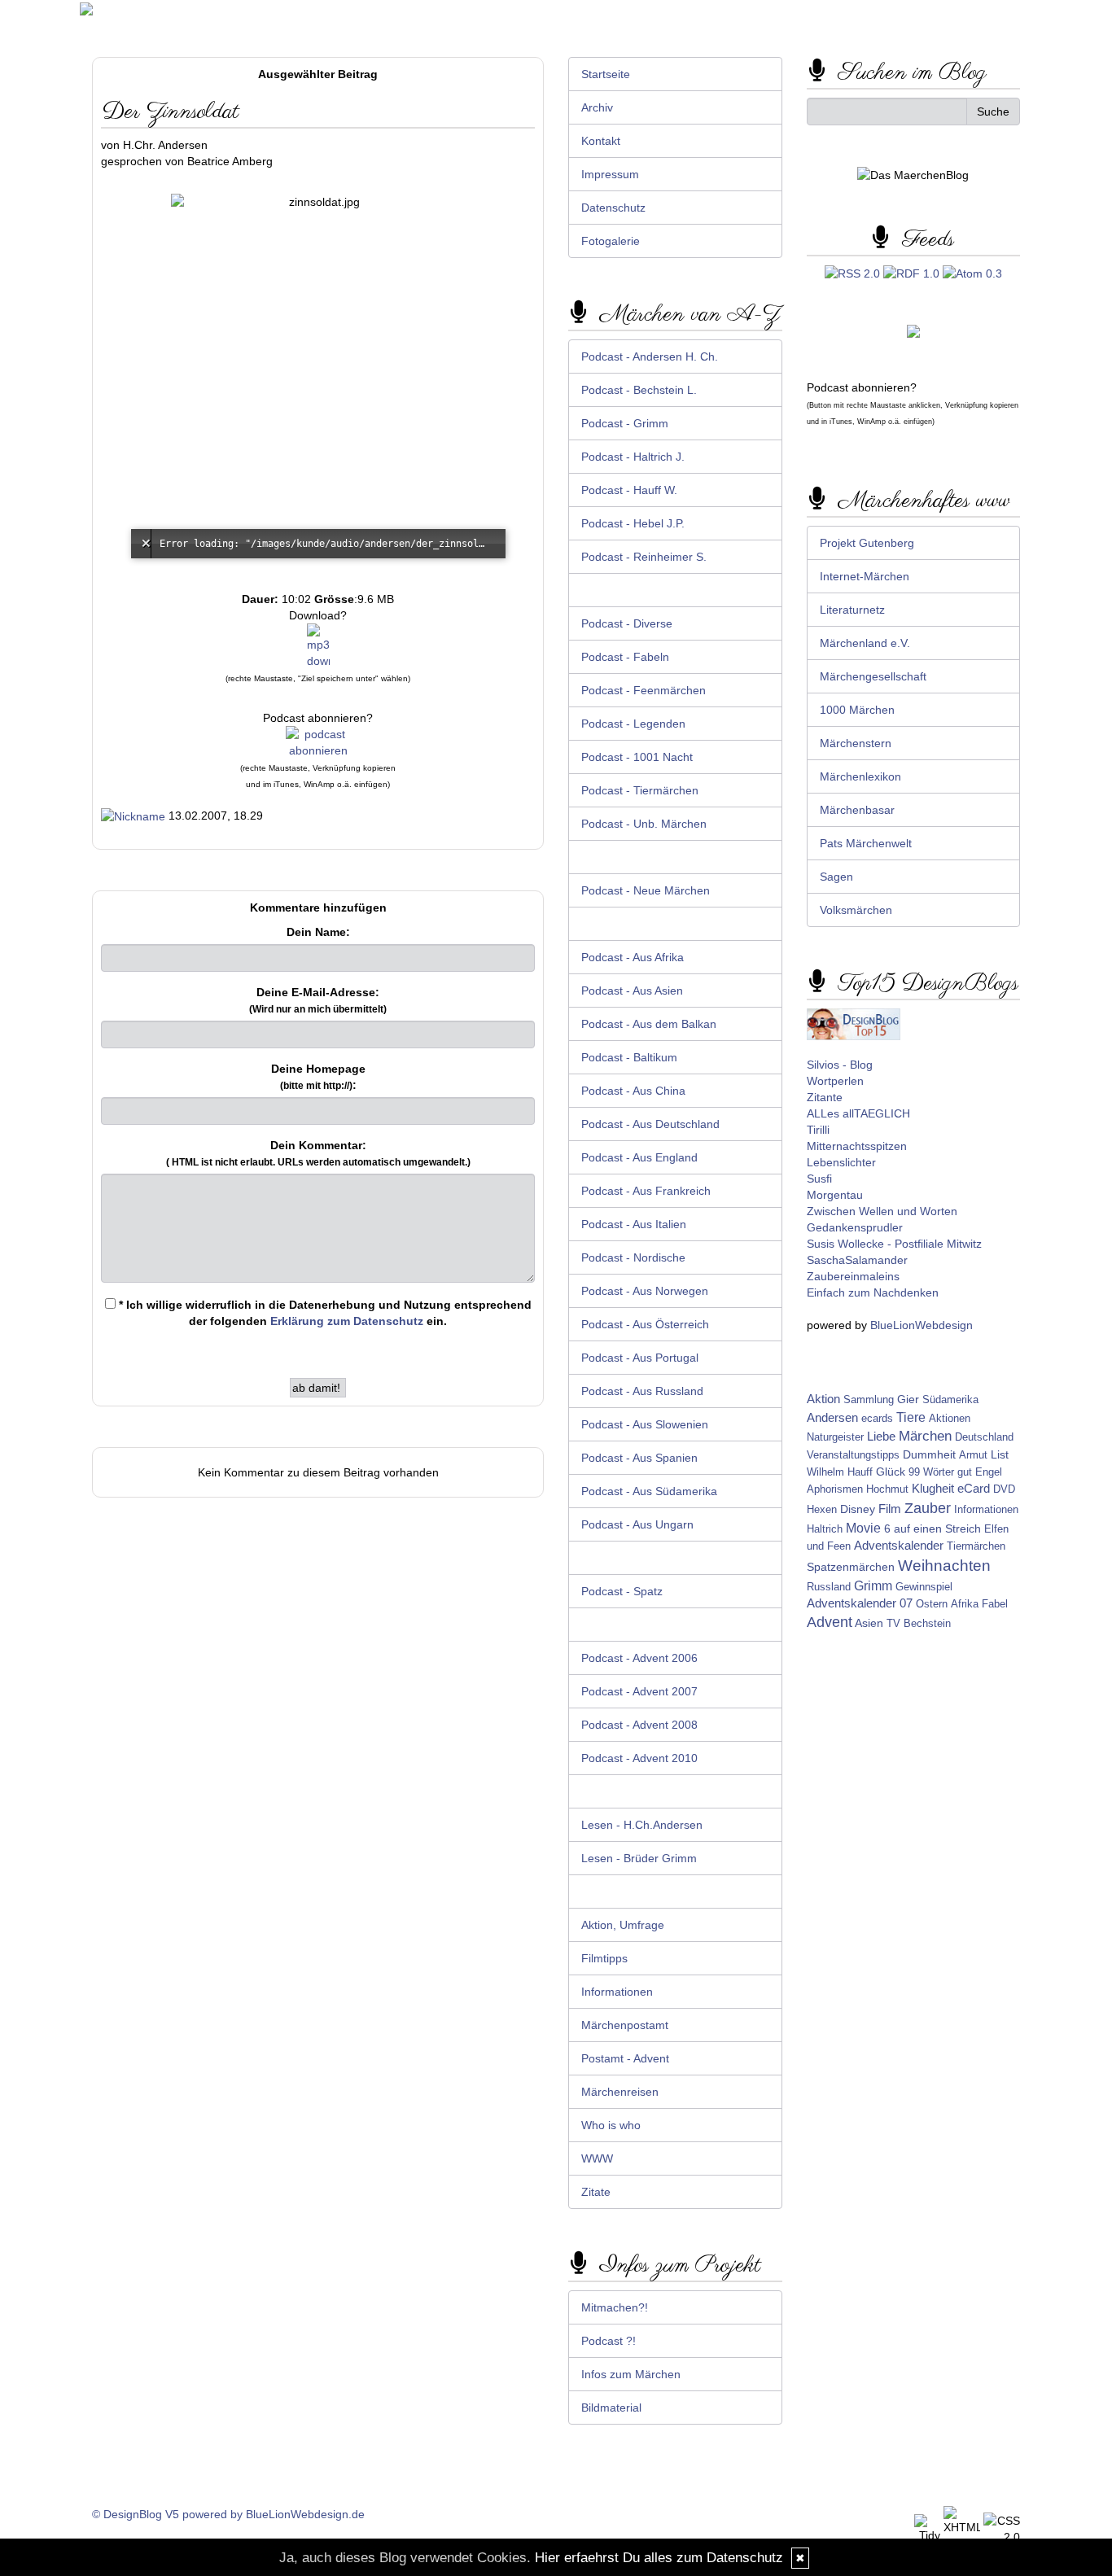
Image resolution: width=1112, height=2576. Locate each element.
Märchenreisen (620, 2092)
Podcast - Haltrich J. (633, 457)
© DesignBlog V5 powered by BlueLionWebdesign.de (228, 2514)
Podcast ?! (609, 2341)
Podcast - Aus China (633, 1091)
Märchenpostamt (625, 2025)
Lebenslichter (841, 1162)
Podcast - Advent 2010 (639, 1758)
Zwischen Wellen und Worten (882, 1211)
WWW (597, 2158)
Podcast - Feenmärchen (644, 690)
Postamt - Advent (625, 2058)
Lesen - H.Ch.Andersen (642, 1825)
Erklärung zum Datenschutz (347, 1321)
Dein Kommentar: (318, 1153)
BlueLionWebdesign (922, 1325)
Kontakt (601, 141)
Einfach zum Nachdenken (873, 1292)
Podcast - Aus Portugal (640, 1358)
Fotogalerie (611, 241)
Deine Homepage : (318, 1077)
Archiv (597, 107)
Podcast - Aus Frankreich (646, 1191)
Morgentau (835, 1195)
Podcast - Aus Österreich (645, 1324)
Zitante (825, 1097)
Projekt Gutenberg (867, 543)
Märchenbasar (857, 810)
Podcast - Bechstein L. (639, 390)
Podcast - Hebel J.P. (633, 523)
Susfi (819, 1179)
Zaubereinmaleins (853, 1276)
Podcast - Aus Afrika (633, 957)
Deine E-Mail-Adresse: (318, 1000)
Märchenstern (856, 743)
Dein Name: (318, 932)
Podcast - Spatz (622, 1591)
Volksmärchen (856, 910)
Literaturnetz (852, 610)
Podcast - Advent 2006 (639, 1658)
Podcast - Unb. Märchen (644, 824)
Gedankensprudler (855, 1227)
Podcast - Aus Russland (642, 1391)
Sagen (836, 877)
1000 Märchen (857, 710)
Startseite (606, 74)
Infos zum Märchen (631, 2374)
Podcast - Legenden (633, 724)
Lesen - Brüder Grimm (639, 1858)
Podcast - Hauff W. (629, 490)
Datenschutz (613, 208)
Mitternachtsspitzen (857, 1146)
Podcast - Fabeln (625, 657)
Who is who (611, 2125)
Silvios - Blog (840, 1065)
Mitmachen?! (615, 2307)
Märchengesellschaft (873, 676)
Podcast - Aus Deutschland (650, 1124)
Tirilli (818, 1130)
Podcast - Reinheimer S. (644, 557)
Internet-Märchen (865, 576)
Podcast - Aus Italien (634, 1224)
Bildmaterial (611, 2408)
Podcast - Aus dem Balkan (649, 1024)
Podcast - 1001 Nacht (637, 757)
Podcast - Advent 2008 (639, 1725)
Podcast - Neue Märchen (646, 890)
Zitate (596, 2192)
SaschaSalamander (857, 1260)
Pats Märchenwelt (866, 843)
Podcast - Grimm (625, 423)
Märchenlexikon (860, 776)
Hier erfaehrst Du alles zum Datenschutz (659, 2558)
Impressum (610, 174)
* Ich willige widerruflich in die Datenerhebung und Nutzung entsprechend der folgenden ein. (324, 1313)
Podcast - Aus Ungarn (637, 1524)
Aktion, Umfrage (623, 1925)
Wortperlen (835, 1081)
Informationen (617, 1992)
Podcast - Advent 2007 (639, 1691)
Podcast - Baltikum (629, 1057)
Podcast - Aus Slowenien (645, 1424)
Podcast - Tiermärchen (640, 790)
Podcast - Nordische (633, 1257)
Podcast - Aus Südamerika (649, 1491)
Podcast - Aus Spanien (639, 1458)
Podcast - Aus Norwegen (645, 1291)
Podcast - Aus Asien (632, 991)
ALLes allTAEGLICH (858, 1113)
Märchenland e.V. (865, 643)
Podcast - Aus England (639, 1157)
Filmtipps (604, 1958)
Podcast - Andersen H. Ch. (650, 356)
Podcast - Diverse (627, 623)
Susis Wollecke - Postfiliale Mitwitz (894, 1244)
